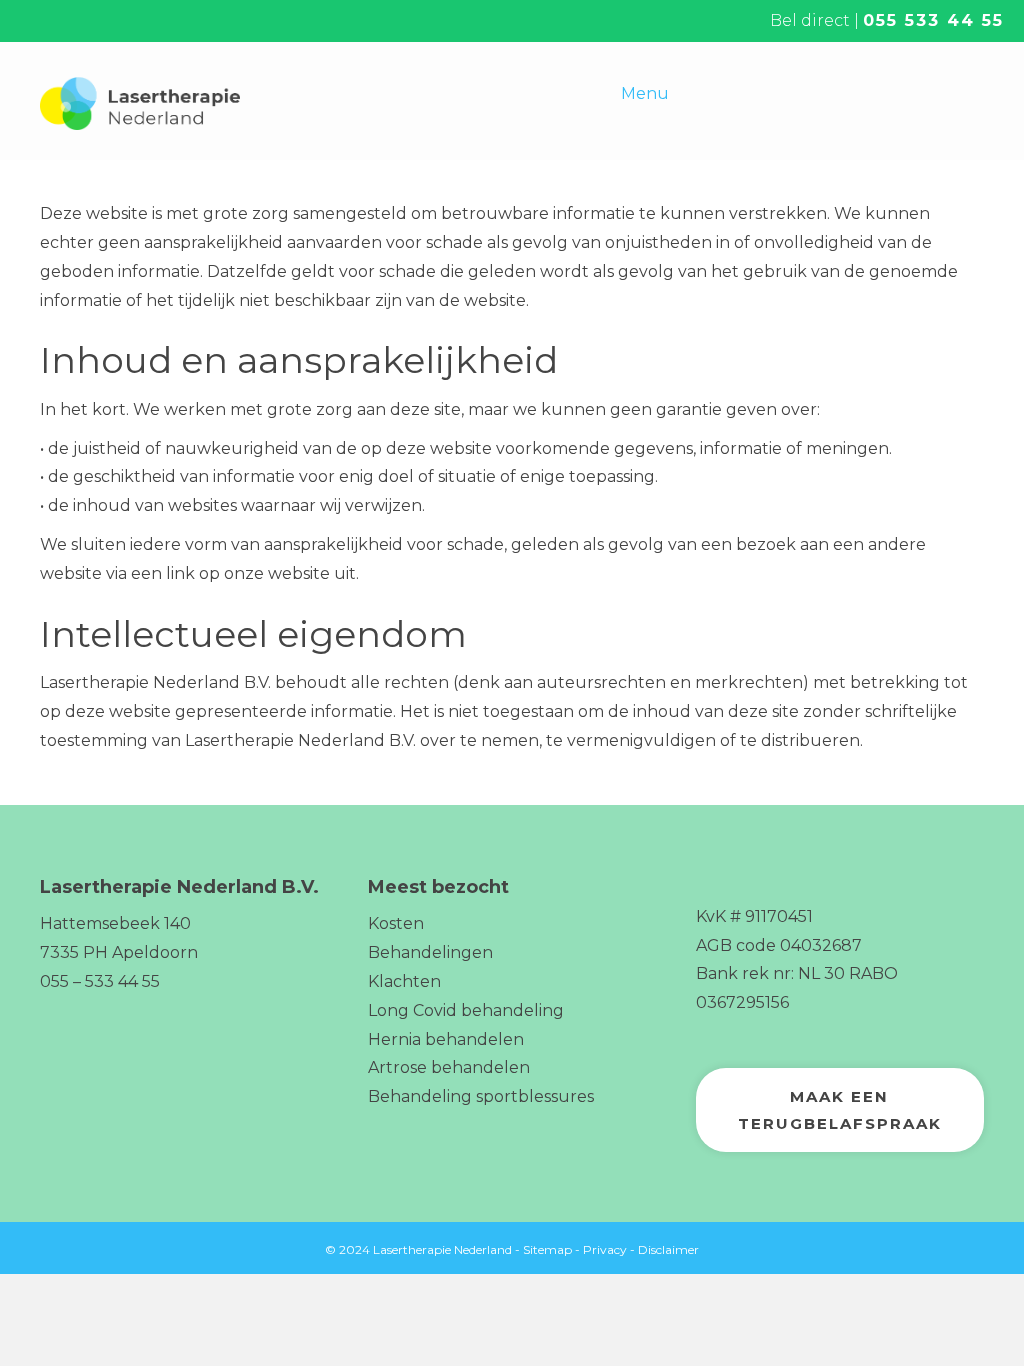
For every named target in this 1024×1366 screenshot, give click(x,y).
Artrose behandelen (449, 1067)
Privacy (605, 1249)
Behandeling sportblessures (481, 1096)
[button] (840, 1110)
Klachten (404, 981)
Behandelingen (430, 952)
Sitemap (547, 1249)
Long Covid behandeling (466, 1010)
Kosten (396, 923)
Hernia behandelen (446, 1039)
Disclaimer (668, 1249)
